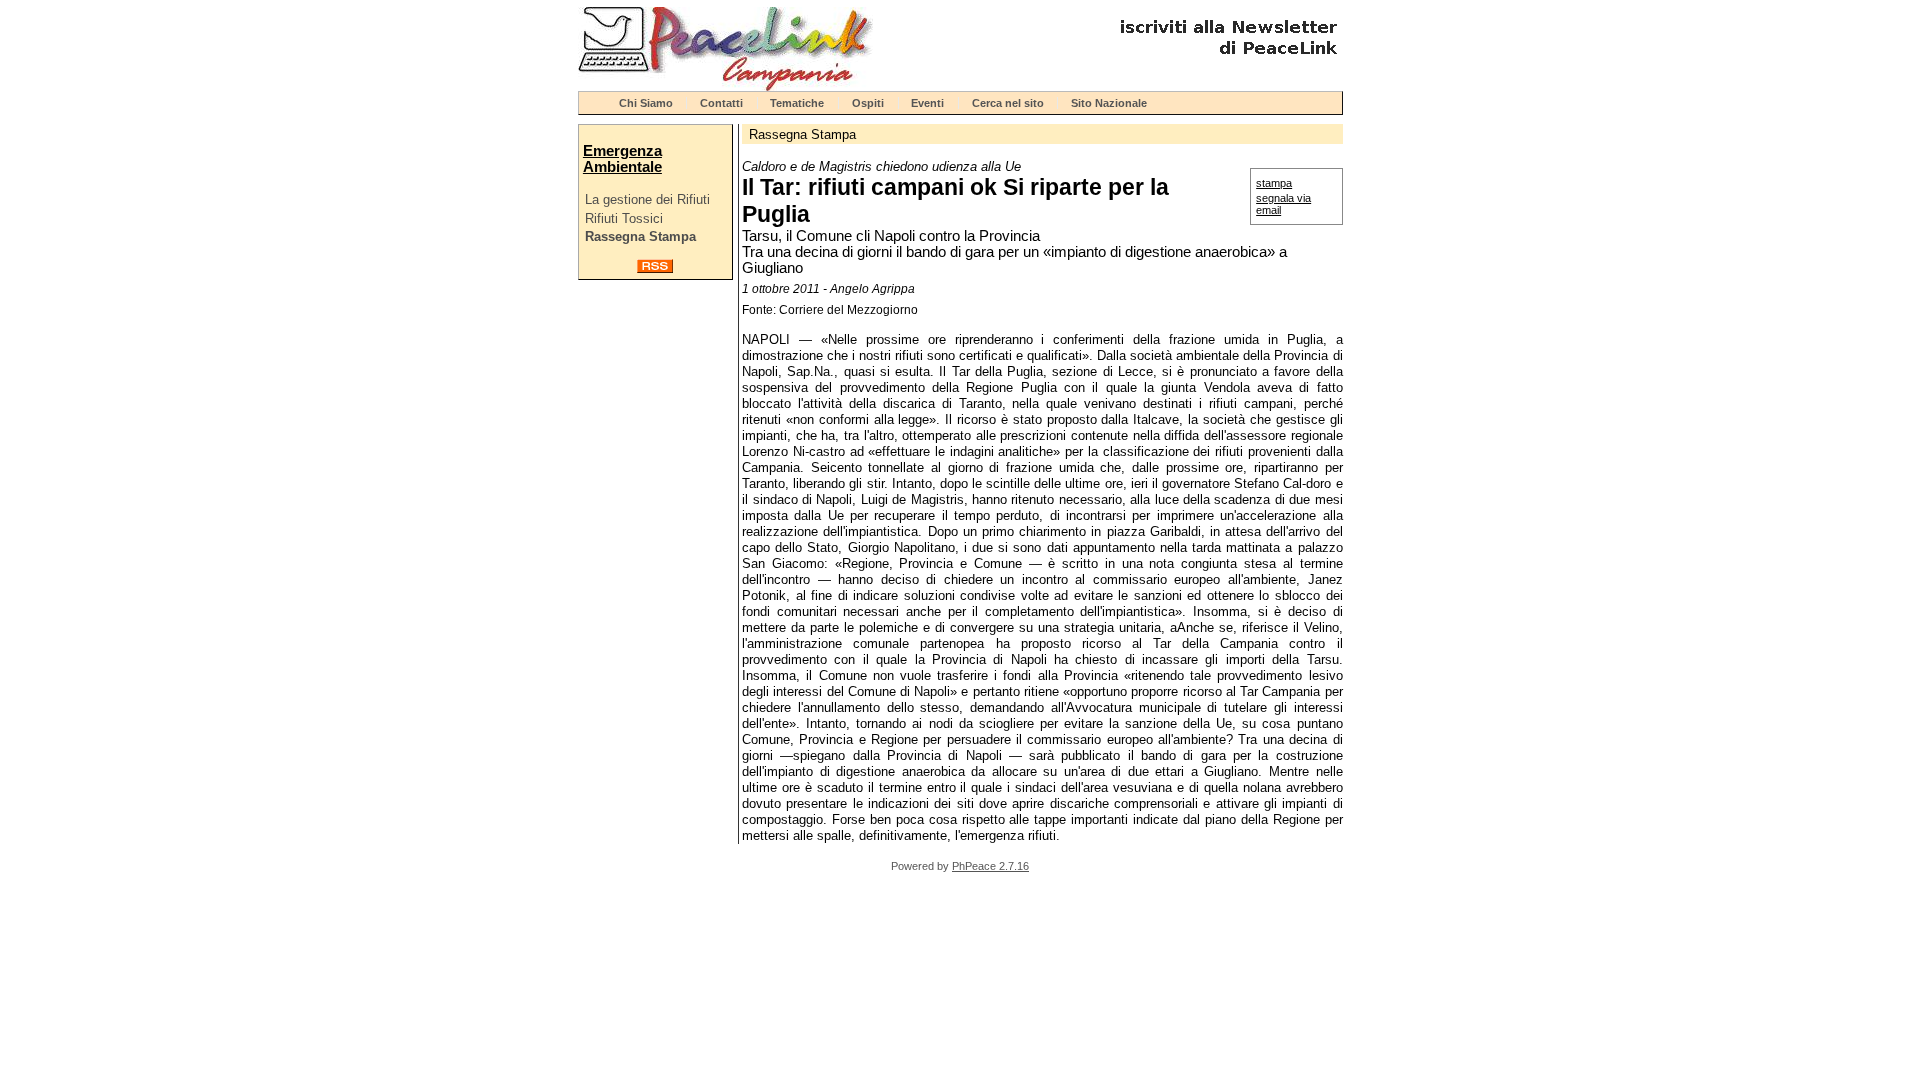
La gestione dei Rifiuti (647, 199)
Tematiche (797, 103)
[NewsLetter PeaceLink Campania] (1226, 62)
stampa (1274, 183)
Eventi (927, 103)
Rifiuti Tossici (624, 218)
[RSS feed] (655, 268)
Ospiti (868, 103)
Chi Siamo (646, 103)
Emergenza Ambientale (622, 159)
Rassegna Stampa (640, 236)
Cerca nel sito (1008, 103)
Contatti (721, 103)
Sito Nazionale (1109, 103)
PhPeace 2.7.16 (990, 866)
